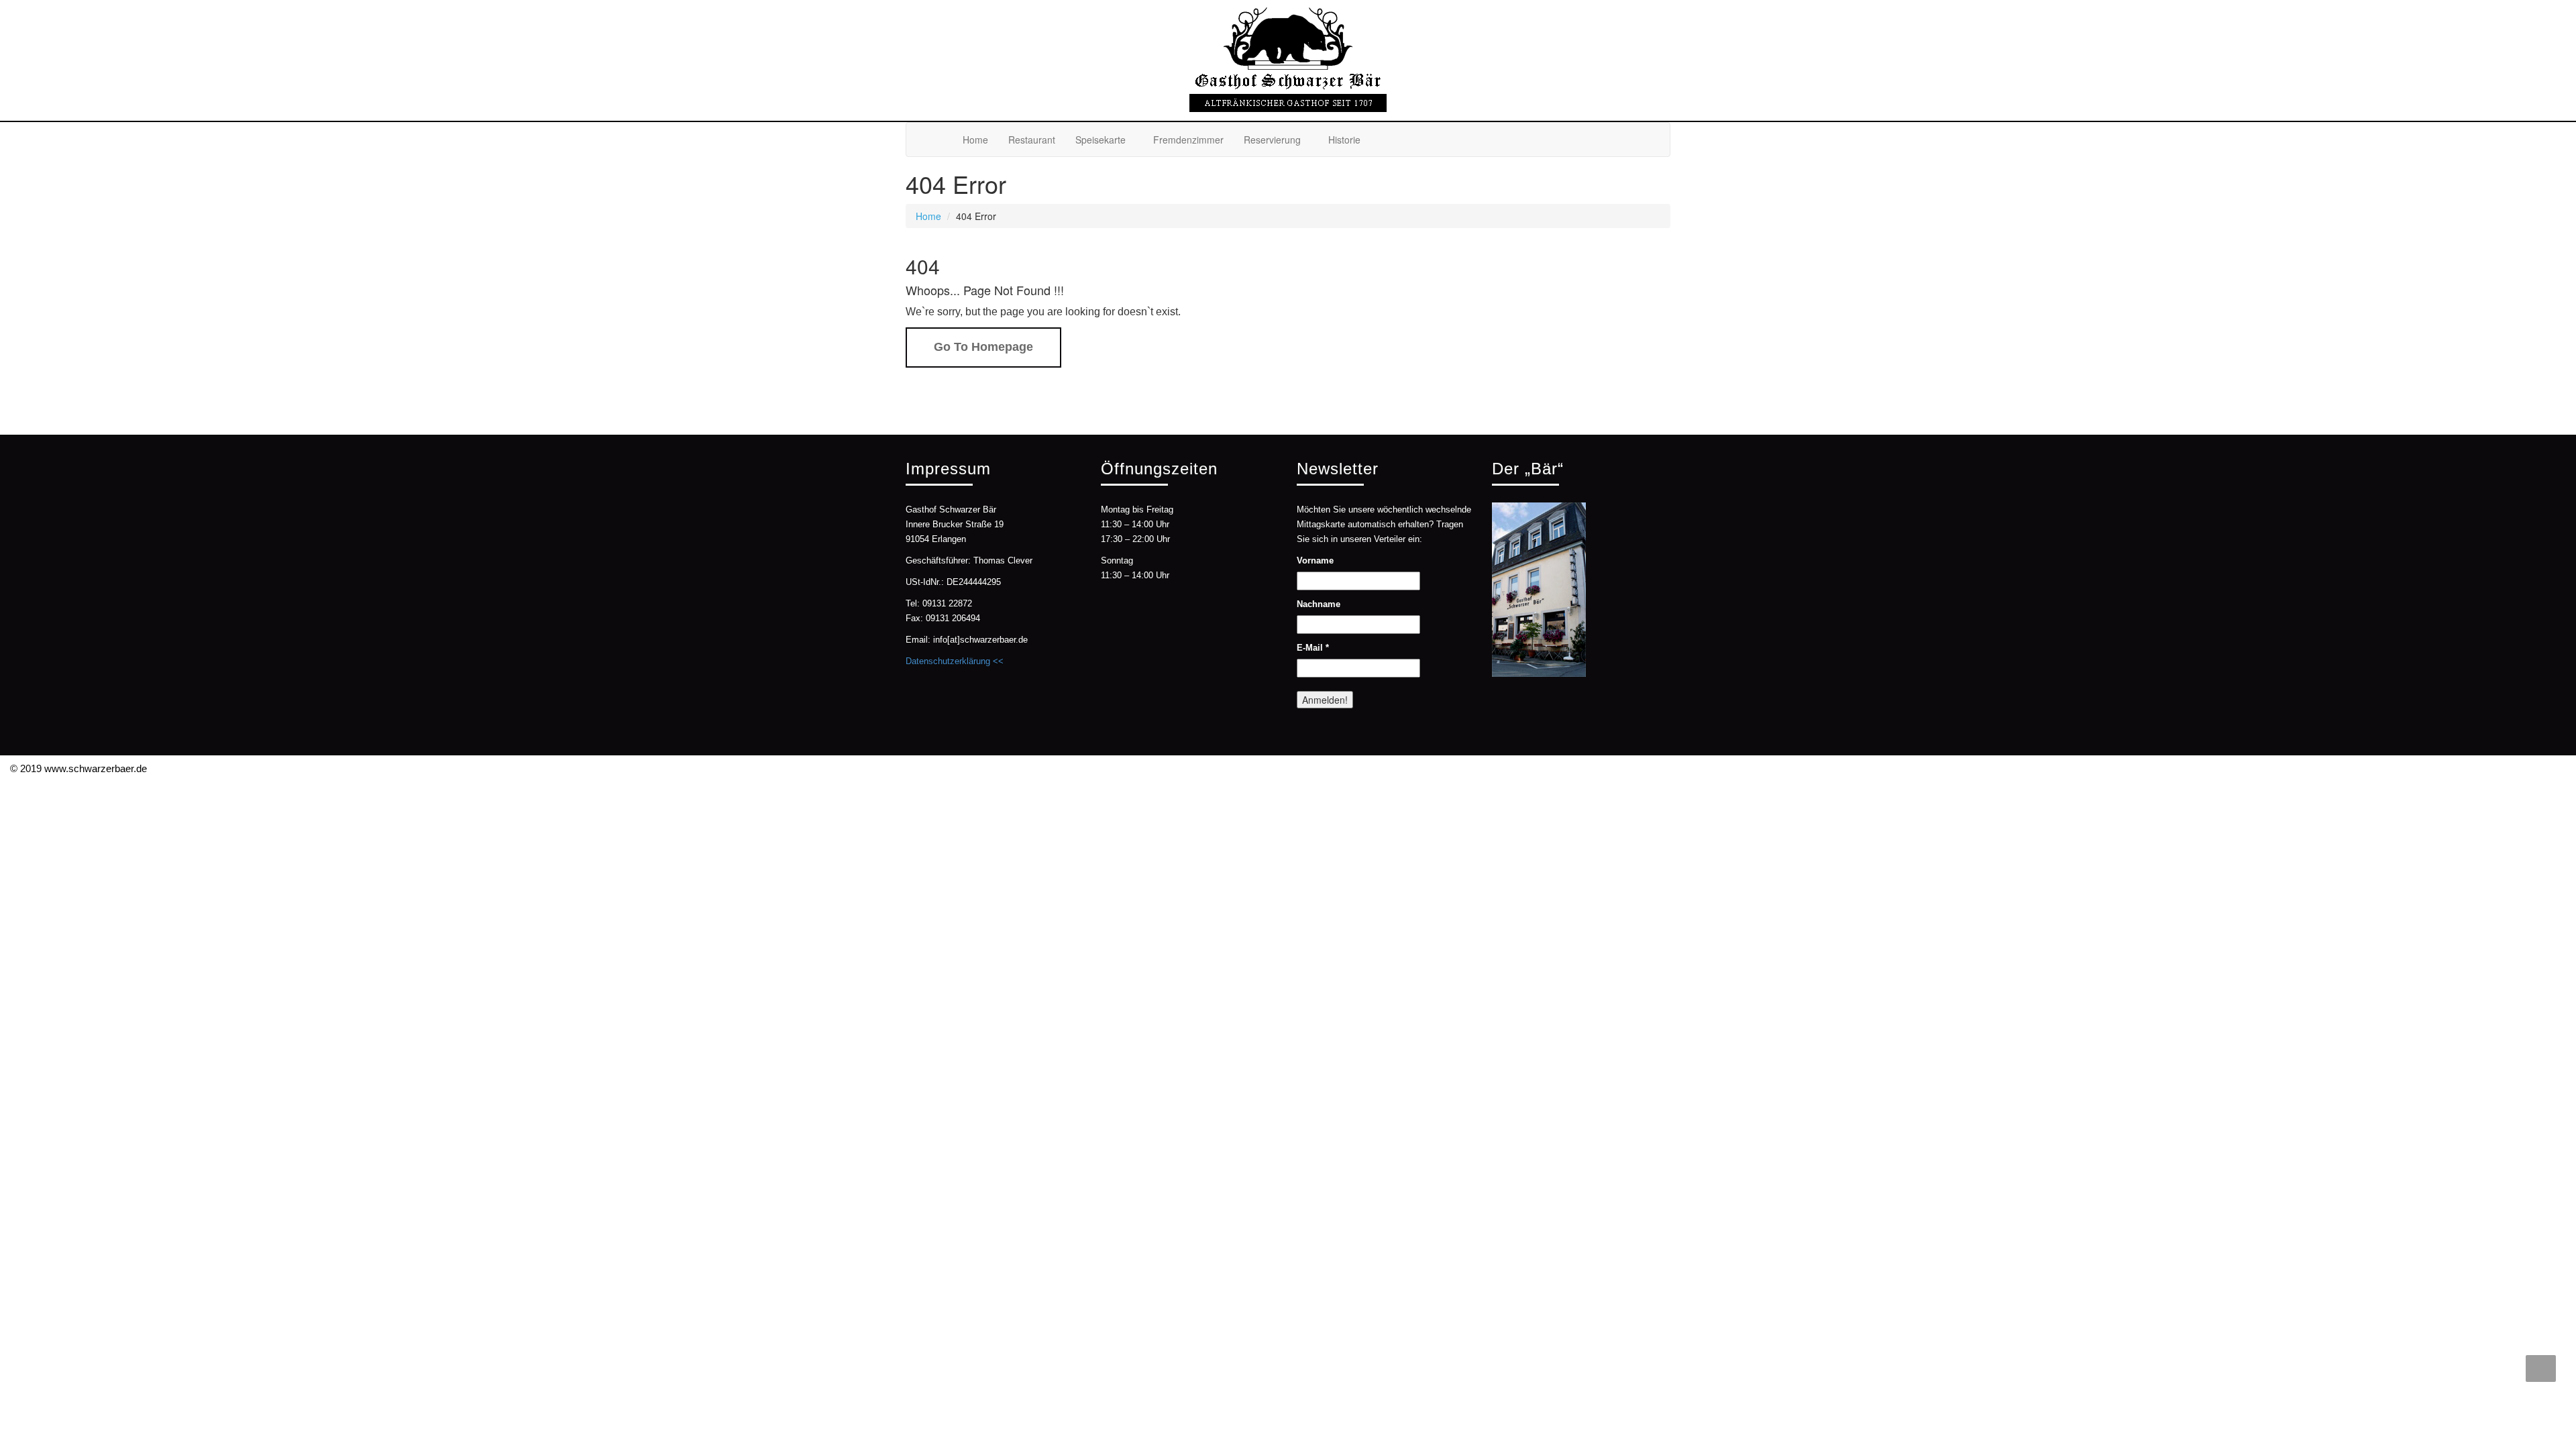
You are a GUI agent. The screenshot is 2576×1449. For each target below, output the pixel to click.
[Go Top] (2541, 1368)
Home (975, 140)
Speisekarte (1101, 140)
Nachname (1319, 604)
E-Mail (1313, 648)
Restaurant (1032, 140)
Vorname (1315, 560)
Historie (1344, 140)
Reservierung (1272, 140)
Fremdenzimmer (1188, 140)
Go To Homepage (983, 347)
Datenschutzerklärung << (955, 661)
